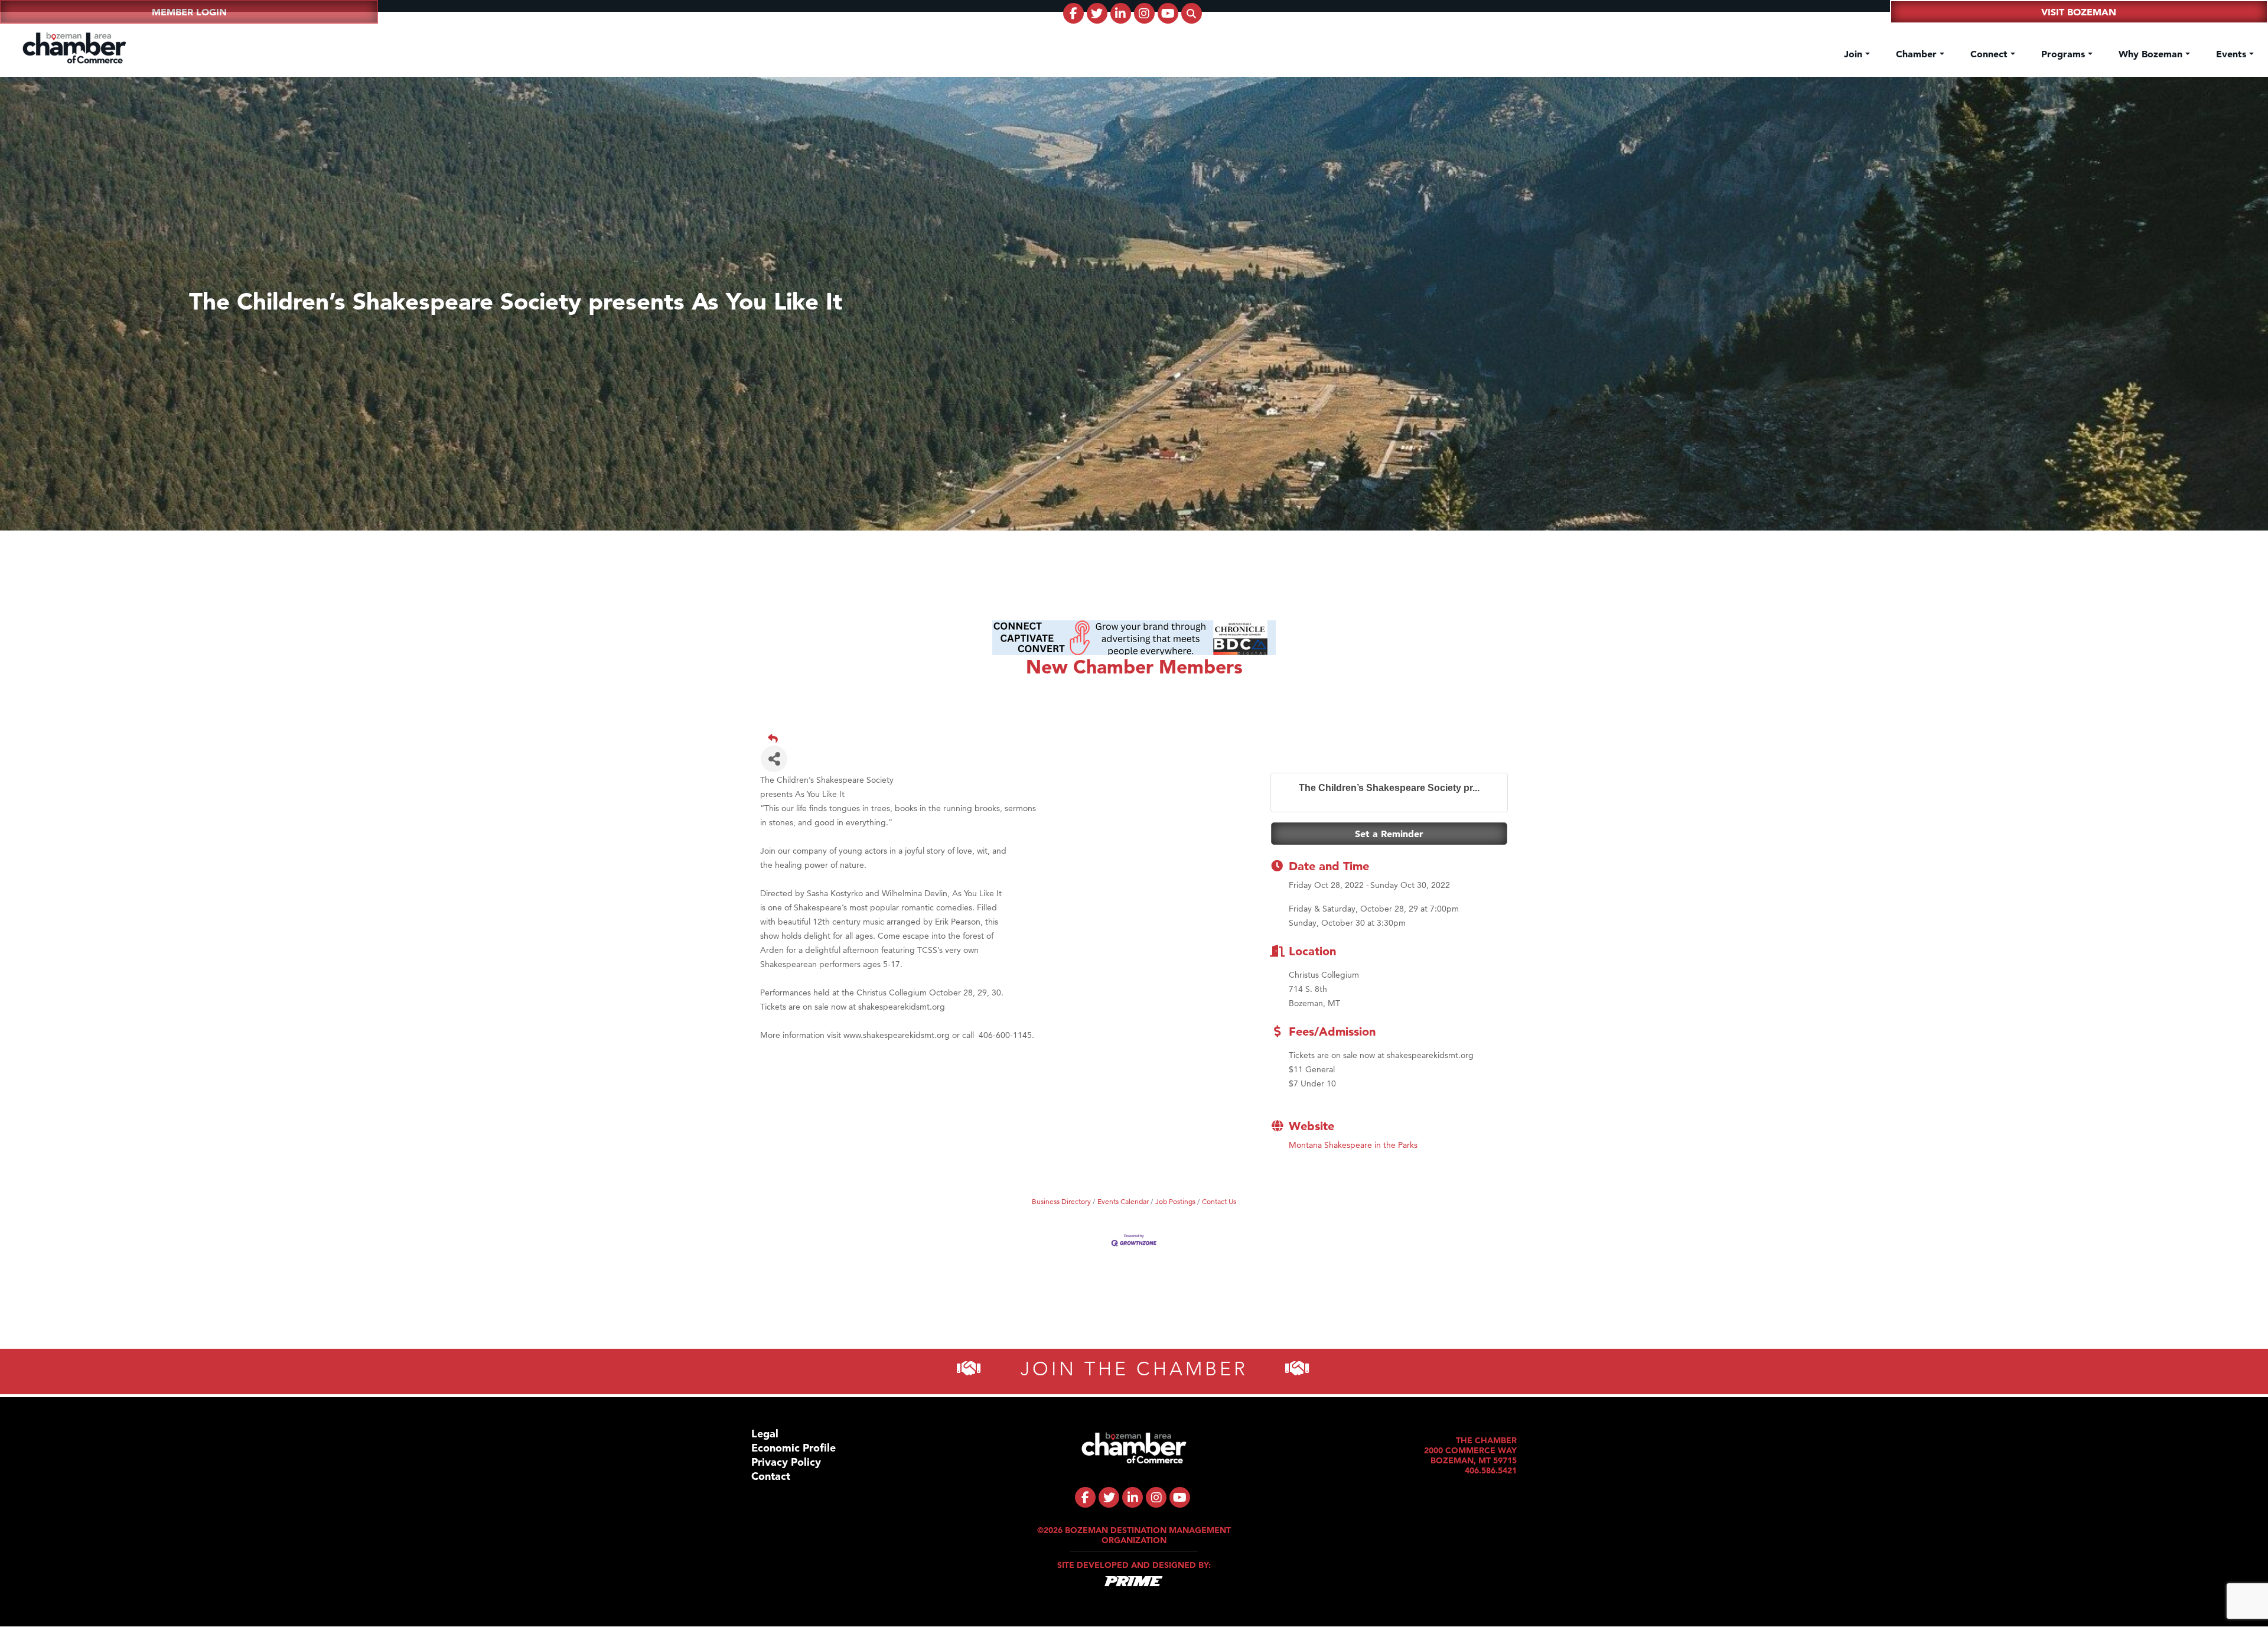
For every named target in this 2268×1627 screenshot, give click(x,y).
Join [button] (1855, 54)
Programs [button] (2065, 54)
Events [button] (2233, 54)
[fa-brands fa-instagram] (1144, 13)
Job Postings (1175, 1202)
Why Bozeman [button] (2152, 54)
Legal (765, 1434)
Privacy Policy (786, 1462)
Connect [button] (1990, 54)
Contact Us (1219, 1202)
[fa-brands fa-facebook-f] (1073, 13)
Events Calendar (1123, 1202)
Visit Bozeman (2079, 12)
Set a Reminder (1389, 834)
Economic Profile (794, 1448)
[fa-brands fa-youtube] (1168, 13)
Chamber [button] (1918, 54)
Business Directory (1061, 1202)
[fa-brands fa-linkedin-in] (1121, 13)
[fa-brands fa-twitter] (1097, 13)
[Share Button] (774, 759)
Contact (771, 1476)
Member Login (189, 12)
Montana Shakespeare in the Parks (1353, 1146)
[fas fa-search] (1192, 13)
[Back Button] (1139, 738)
